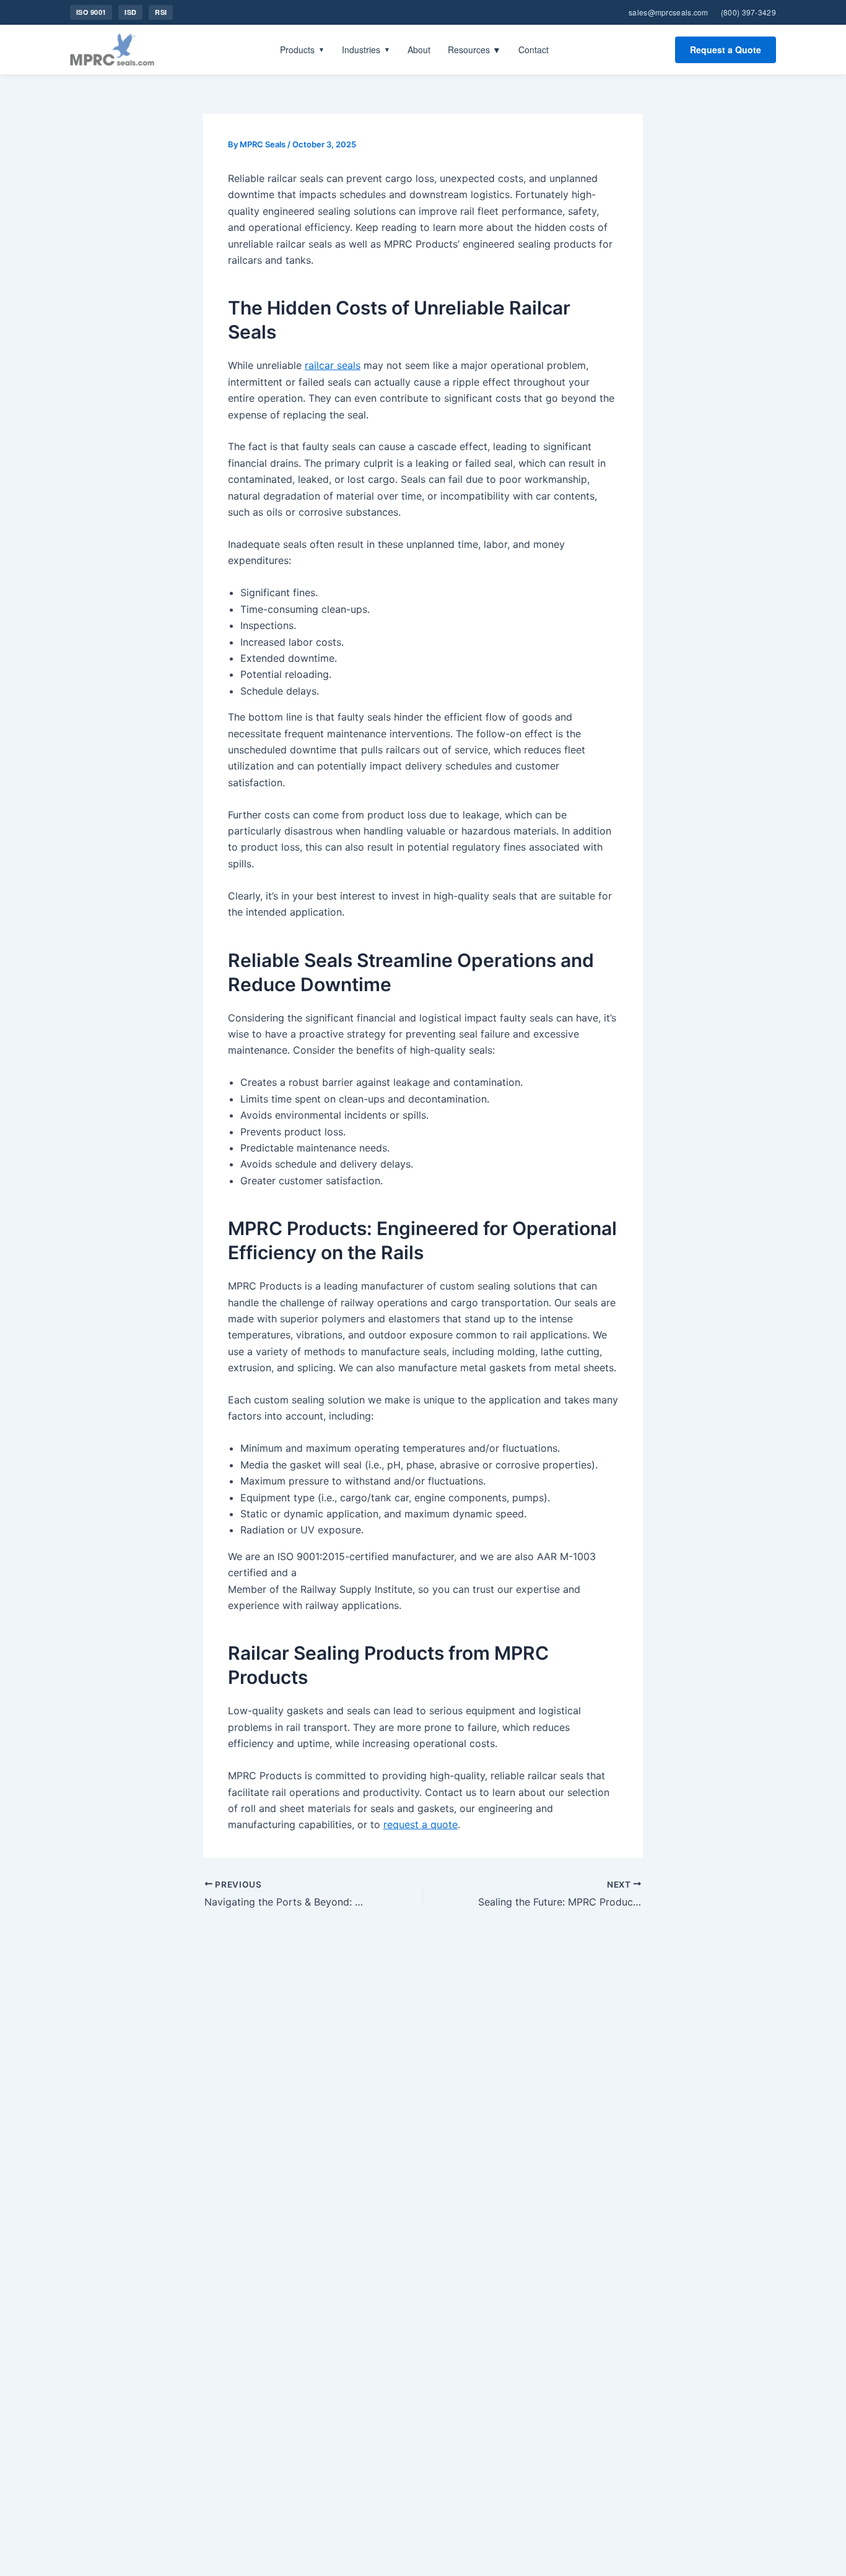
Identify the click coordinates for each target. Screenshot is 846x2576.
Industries (366, 50)
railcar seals (333, 365)
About (419, 50)
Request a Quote (726, 50)
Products (302, 50)
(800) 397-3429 (748, 12)
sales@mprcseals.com (669, 12)
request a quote (421, 1824)
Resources (474, 50)
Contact (534, 50)
